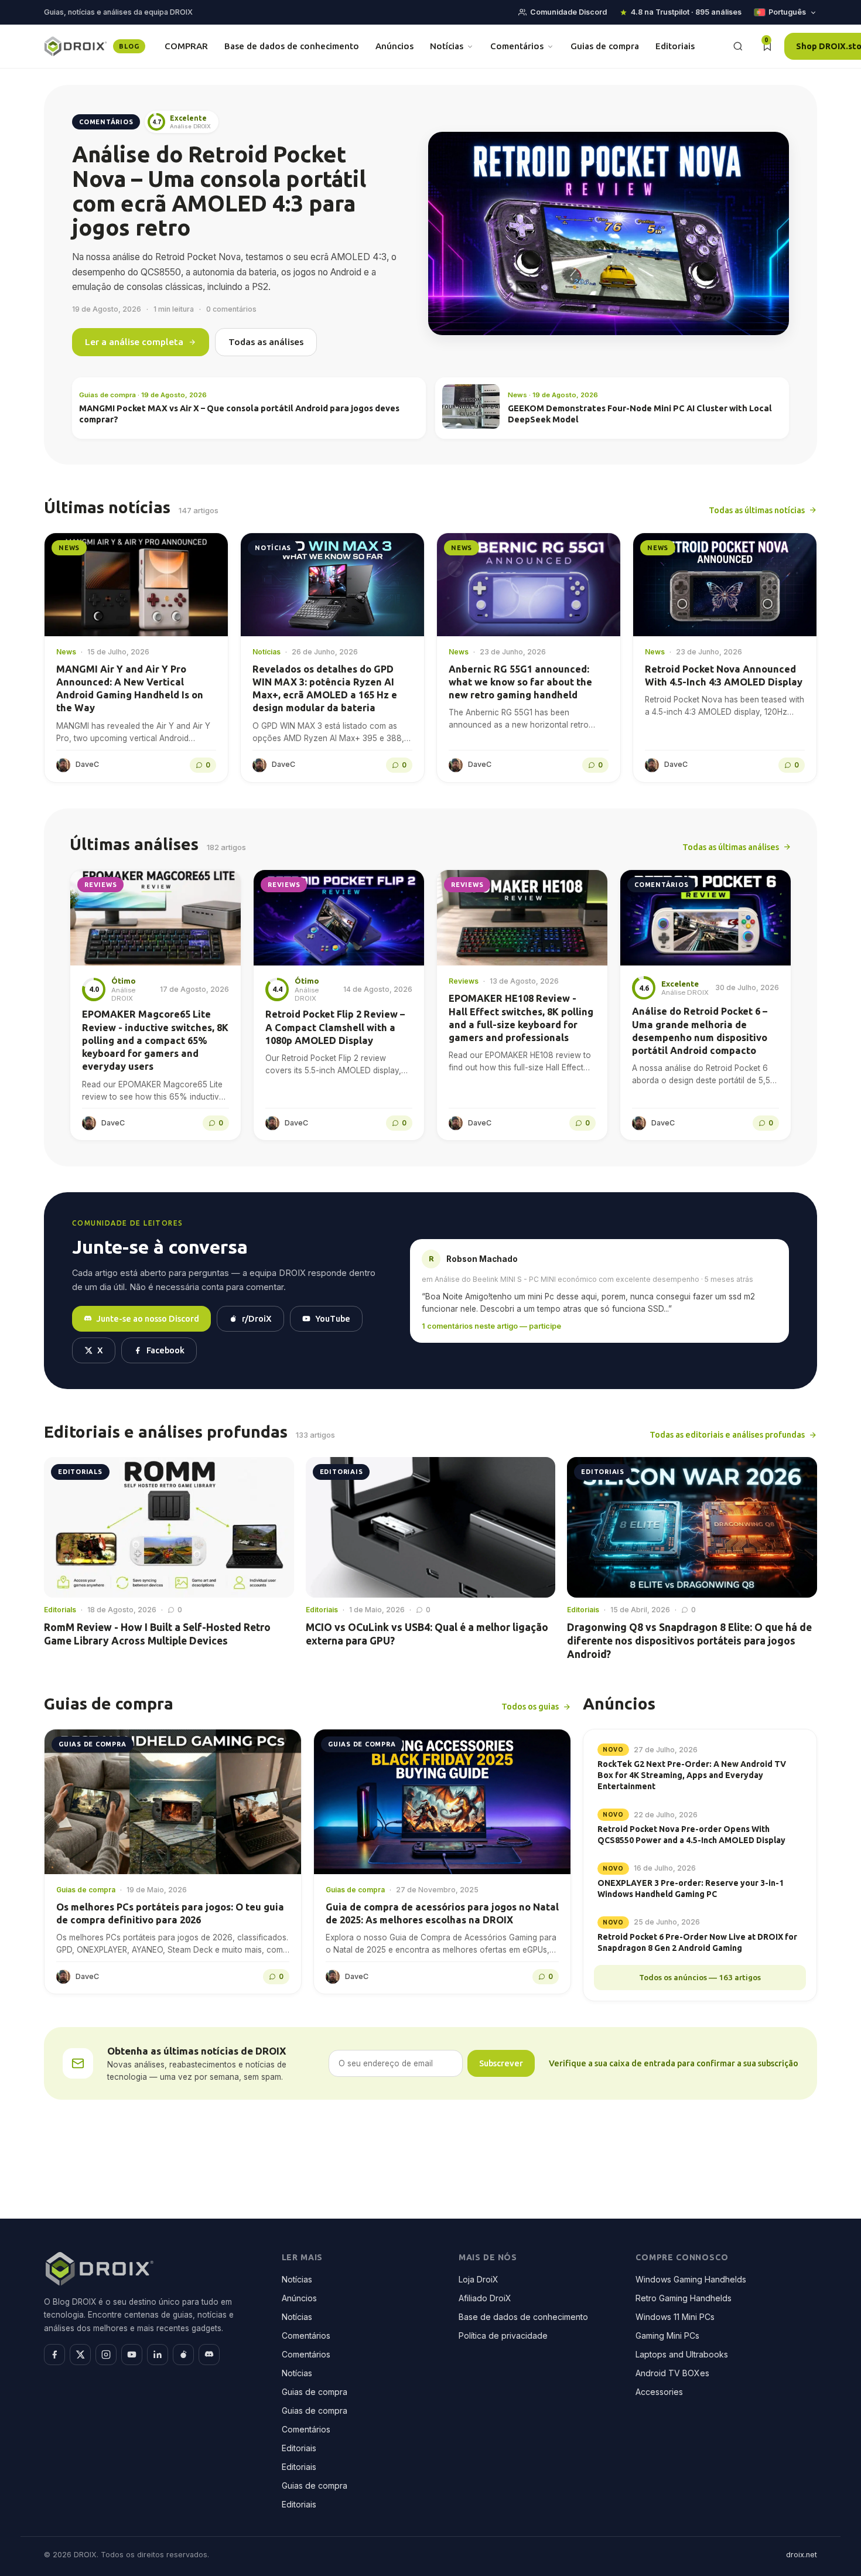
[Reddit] (183, 2355)
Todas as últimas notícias (757, 510)
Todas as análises (266, 342)
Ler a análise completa (134, 342)
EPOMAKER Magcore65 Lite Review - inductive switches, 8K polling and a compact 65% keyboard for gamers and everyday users (155, 1040)
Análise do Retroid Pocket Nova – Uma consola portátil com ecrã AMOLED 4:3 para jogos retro (219, 191)
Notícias (447, 46)
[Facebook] (54, 2355)
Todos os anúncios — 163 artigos (700, 1977)
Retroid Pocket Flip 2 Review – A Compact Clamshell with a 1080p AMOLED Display (335, 1027)
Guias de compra (605, 46)
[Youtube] (132, 2355)
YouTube (333, 1318)
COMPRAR (186, 46)
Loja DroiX (479, 2279)
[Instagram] (106, 2355)
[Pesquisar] (738, 46)
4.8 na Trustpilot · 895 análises (686, 12)
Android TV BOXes (672, 2373)
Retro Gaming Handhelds (684, 2298)
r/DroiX (257, 1318)
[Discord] (209, 2355)
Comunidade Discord (568, 12)
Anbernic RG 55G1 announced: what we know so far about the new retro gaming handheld (520, 682)
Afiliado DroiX (485, 2298)
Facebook (165, 1350)
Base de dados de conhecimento (292, 46)
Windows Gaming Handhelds (691, 2279)
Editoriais (675, 46)
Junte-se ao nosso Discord (148, 1318)
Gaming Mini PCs (667, 2336)
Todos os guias (530, 1706)
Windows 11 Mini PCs (675, 2317)
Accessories (659, 2392)
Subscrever (501, 2063)
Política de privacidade (503, 2336)
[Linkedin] (158, 2355)
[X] (80, 2355)
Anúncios (394, 46)
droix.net (802, 2555)
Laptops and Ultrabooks (682, 2354)
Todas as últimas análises (731, 847)
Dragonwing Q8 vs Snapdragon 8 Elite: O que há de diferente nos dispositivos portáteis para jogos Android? (689, 1641)
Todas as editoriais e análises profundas (727, 1434)
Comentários (517, 46)
